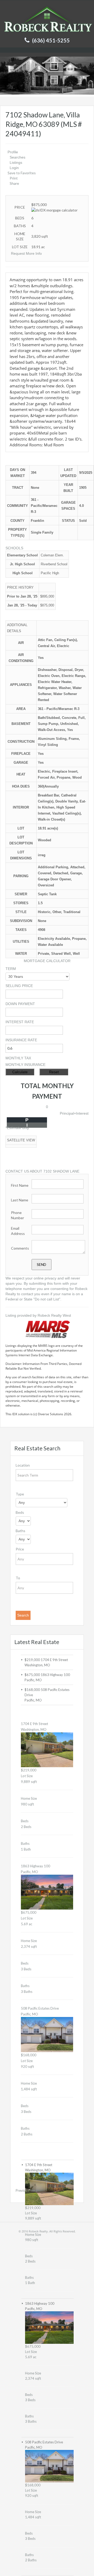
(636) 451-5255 (51, 40)
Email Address (18, 1231)
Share (14, 183)
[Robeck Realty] (47, 19)
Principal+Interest (74, 1113)
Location (23, 1465)
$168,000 (33, 1690)
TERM (11, 969)
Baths (20, 1531)
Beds (20, 1512)
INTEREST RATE (20, 1022)
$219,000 (33, 1660)
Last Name (20, 1200)
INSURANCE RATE (21, 1040)
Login (14, 168)
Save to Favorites (22, 173)
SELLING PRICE (19, 986)
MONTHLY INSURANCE (25, 1065)
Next (33, 2190)
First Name (20, 1185)
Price (20, 1549)
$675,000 (33, 1675)
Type (20, 1494)
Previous (22, 2190)
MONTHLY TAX (18, 1058)
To (18, 1578)
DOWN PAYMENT (20, 1004)
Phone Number (17, 1215)
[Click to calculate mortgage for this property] (54, 210)
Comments (20, 1248)
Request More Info (26, 253)
